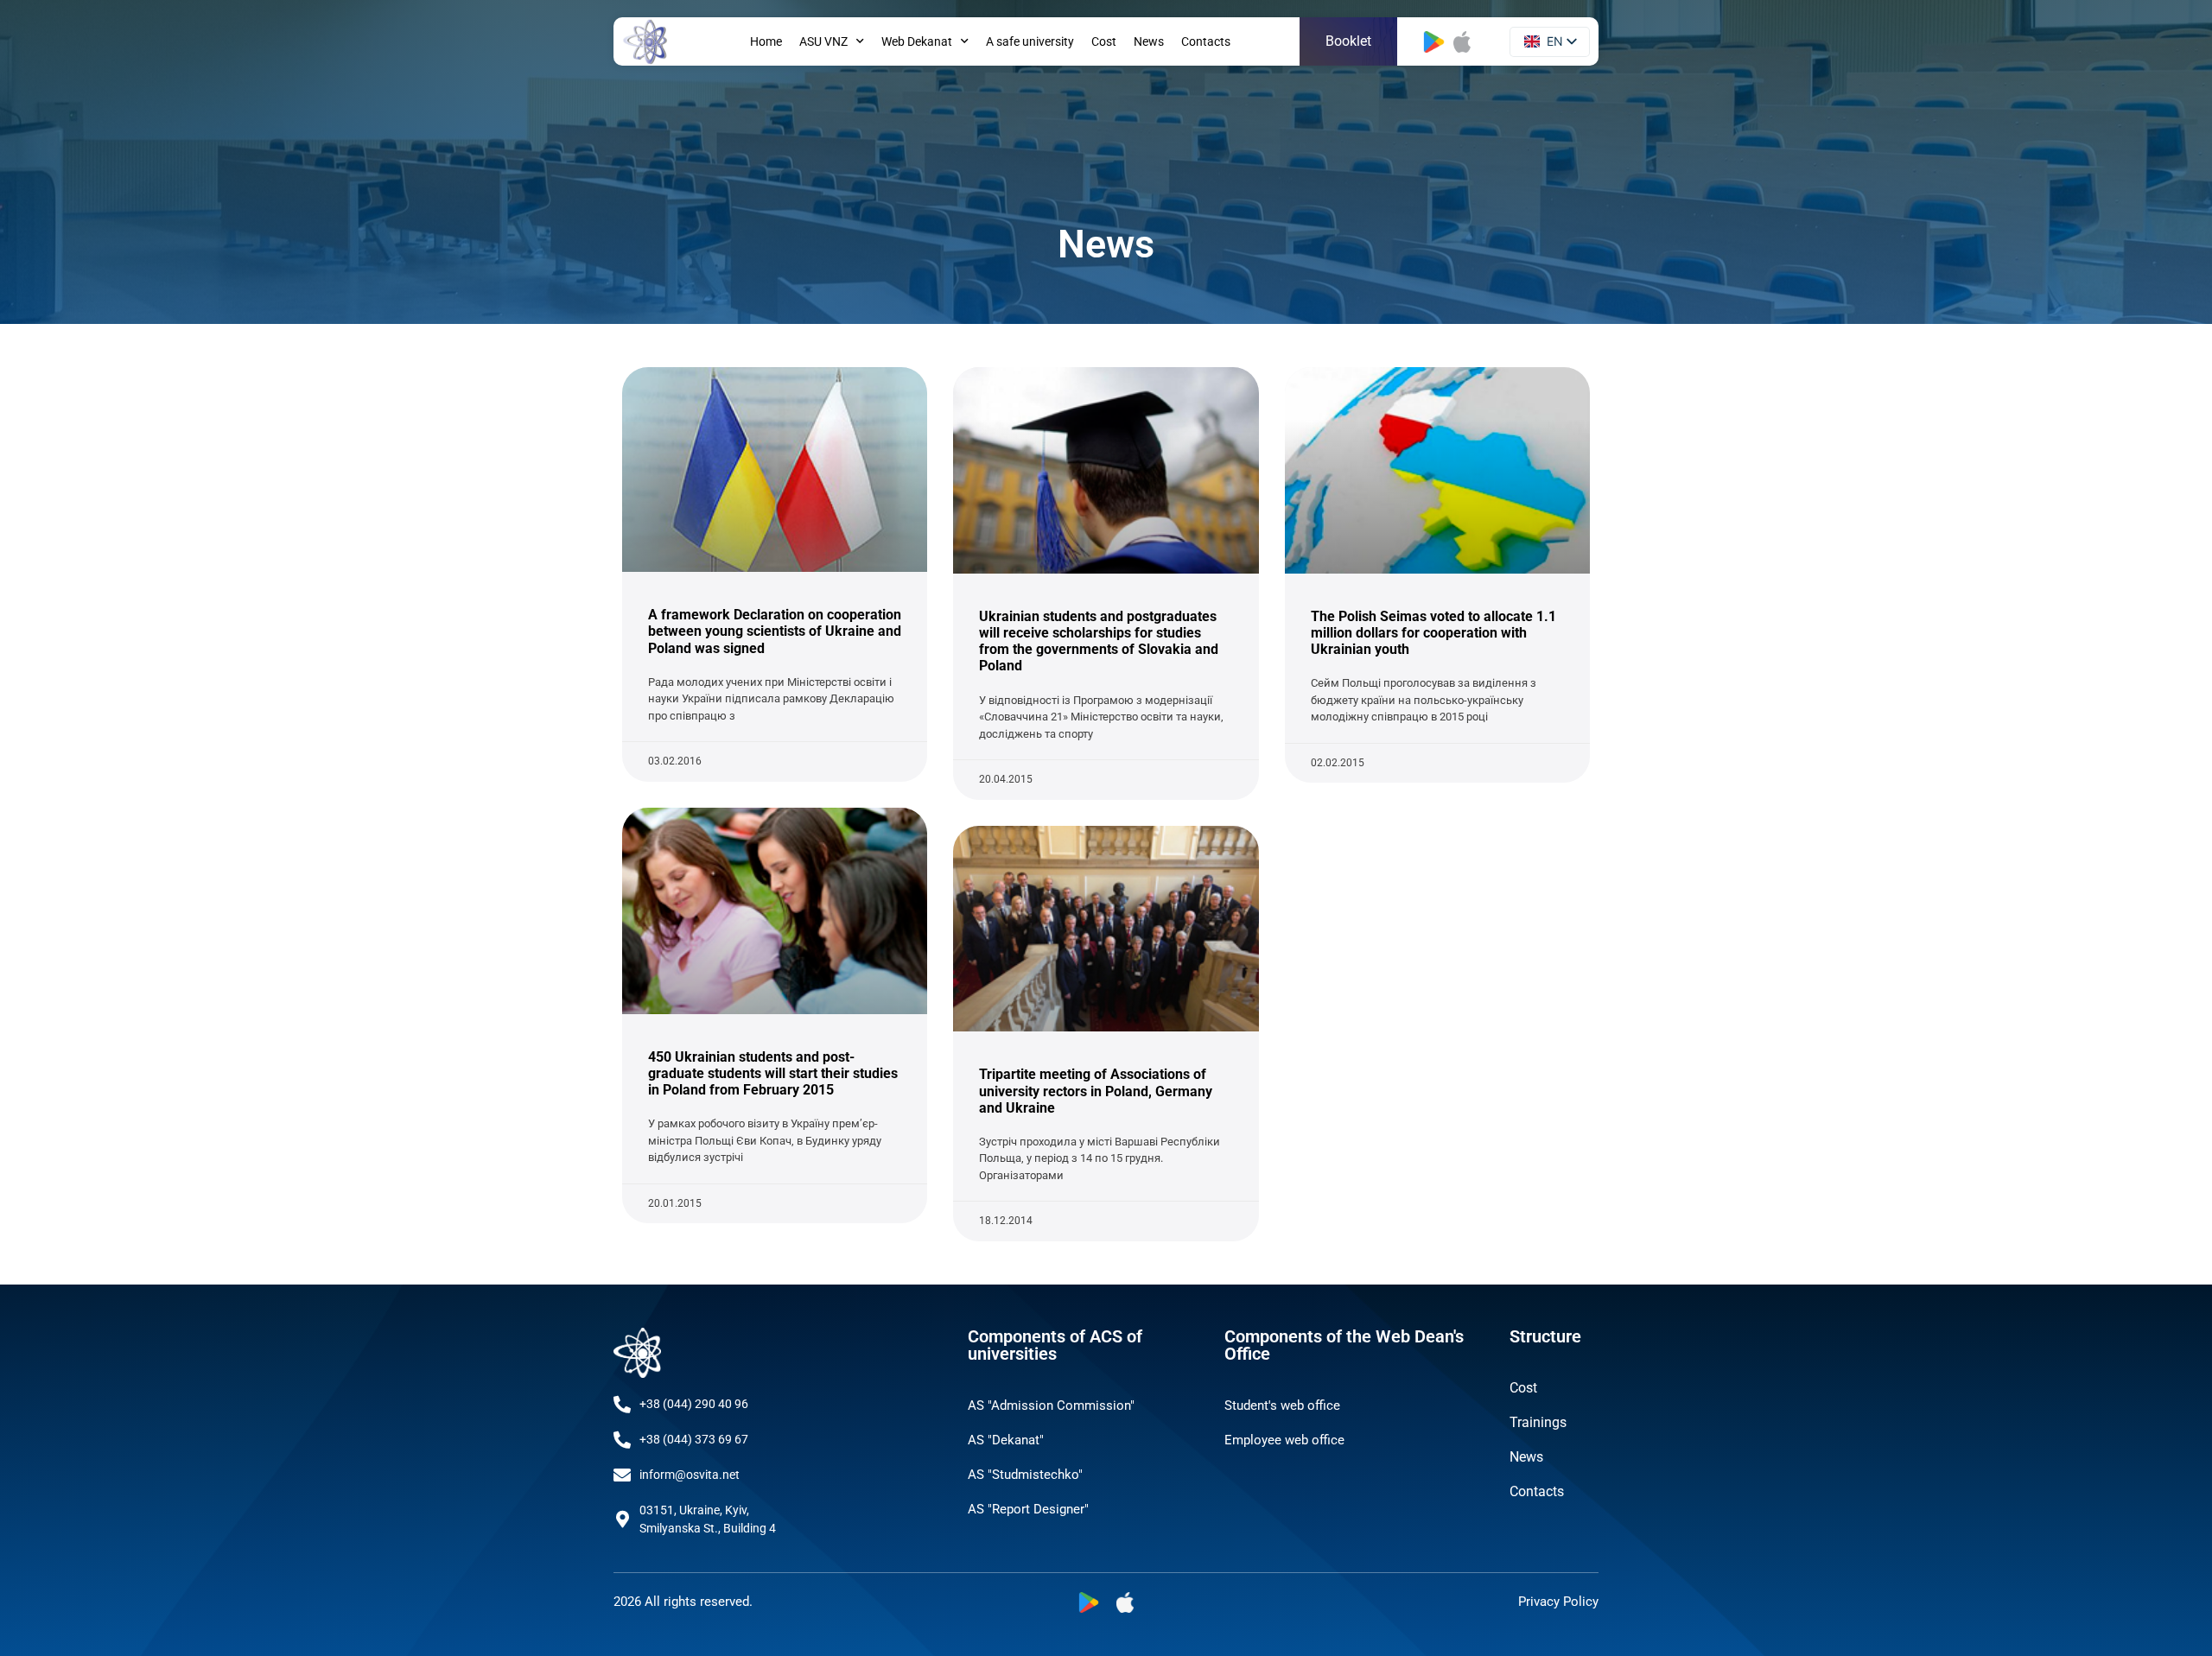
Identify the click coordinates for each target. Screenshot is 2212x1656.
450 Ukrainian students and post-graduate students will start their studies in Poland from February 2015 (773, 1073)
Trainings (1538, 1422)
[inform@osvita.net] (622, 1475)
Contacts (1206, 41)
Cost (1104, 41)
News (1149, 41)
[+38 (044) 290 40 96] (622, 1405)
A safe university (1030, 41)
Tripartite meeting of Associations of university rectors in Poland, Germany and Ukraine (1096, 1091)
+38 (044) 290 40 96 (694, 1404)
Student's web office (1282, 1405)
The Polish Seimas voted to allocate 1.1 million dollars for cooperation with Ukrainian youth (1433, 633)
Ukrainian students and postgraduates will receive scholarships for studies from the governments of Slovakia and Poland (1099, 641)
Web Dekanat (917, 41)
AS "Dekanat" (1006, 1440)
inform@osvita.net (690, 1475)
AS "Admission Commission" (1051, 1405)
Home (766, 41)
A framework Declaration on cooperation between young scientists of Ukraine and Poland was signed (775, 631)
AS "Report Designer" (1028, 1509)
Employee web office (1284, 1440)
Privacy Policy (1558, 1602)
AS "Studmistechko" (1025, 1475)
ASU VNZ (823, 41)
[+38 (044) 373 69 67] (622, 1440)
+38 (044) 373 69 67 (694, 1439)
